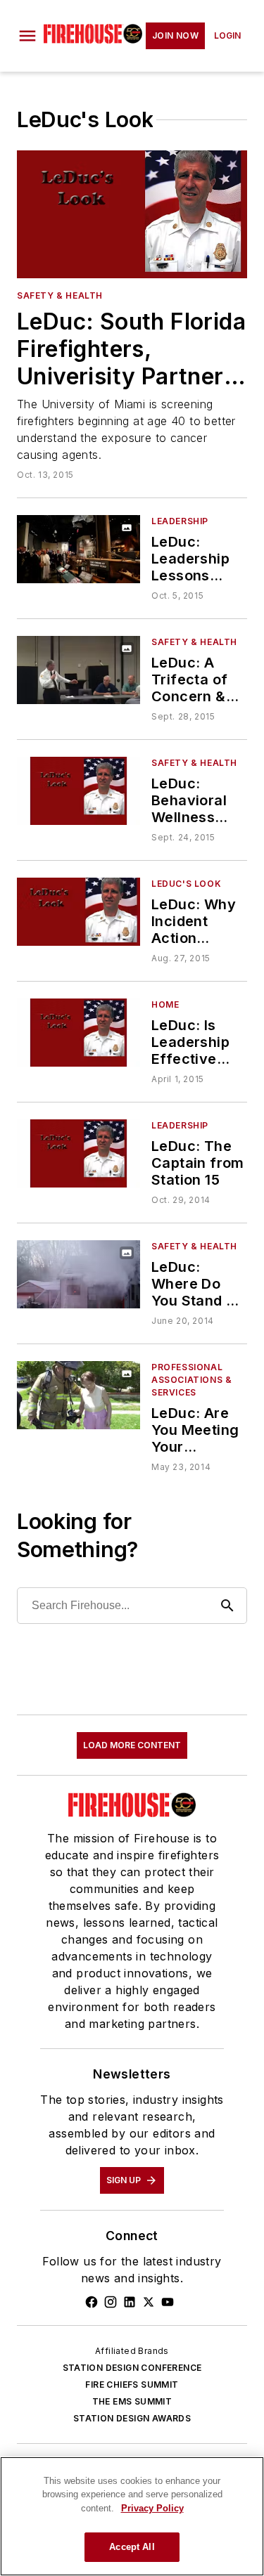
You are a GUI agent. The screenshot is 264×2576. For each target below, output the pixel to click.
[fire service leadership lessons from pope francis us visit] (78, 549)
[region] (132, 2516)
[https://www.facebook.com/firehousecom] (92, 2302)
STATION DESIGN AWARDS (132, 2418)
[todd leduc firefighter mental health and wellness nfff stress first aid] (78, 791)
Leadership (180, 521)
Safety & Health (60, 295)
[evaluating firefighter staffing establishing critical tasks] (78, 1274)
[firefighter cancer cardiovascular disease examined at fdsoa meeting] (78, 670)
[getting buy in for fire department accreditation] (78, 1153)
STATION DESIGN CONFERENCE (132, 2368)
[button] (27, 36)
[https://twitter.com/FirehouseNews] (149, 2302)
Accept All (132, 2547)
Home (165, 1004)
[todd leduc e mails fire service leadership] (78, 1033)
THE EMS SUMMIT (132, 2401)
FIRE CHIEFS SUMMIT (132, 2385)
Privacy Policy (152, 2508)
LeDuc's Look (186, 884)
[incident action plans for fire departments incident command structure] (78, 912)
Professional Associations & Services (191, 1380)
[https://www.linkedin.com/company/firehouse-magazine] (130, 2302)
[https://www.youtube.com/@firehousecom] (168, 2302)
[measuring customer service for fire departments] (78, 1395)
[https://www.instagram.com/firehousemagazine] (111, 2302)
